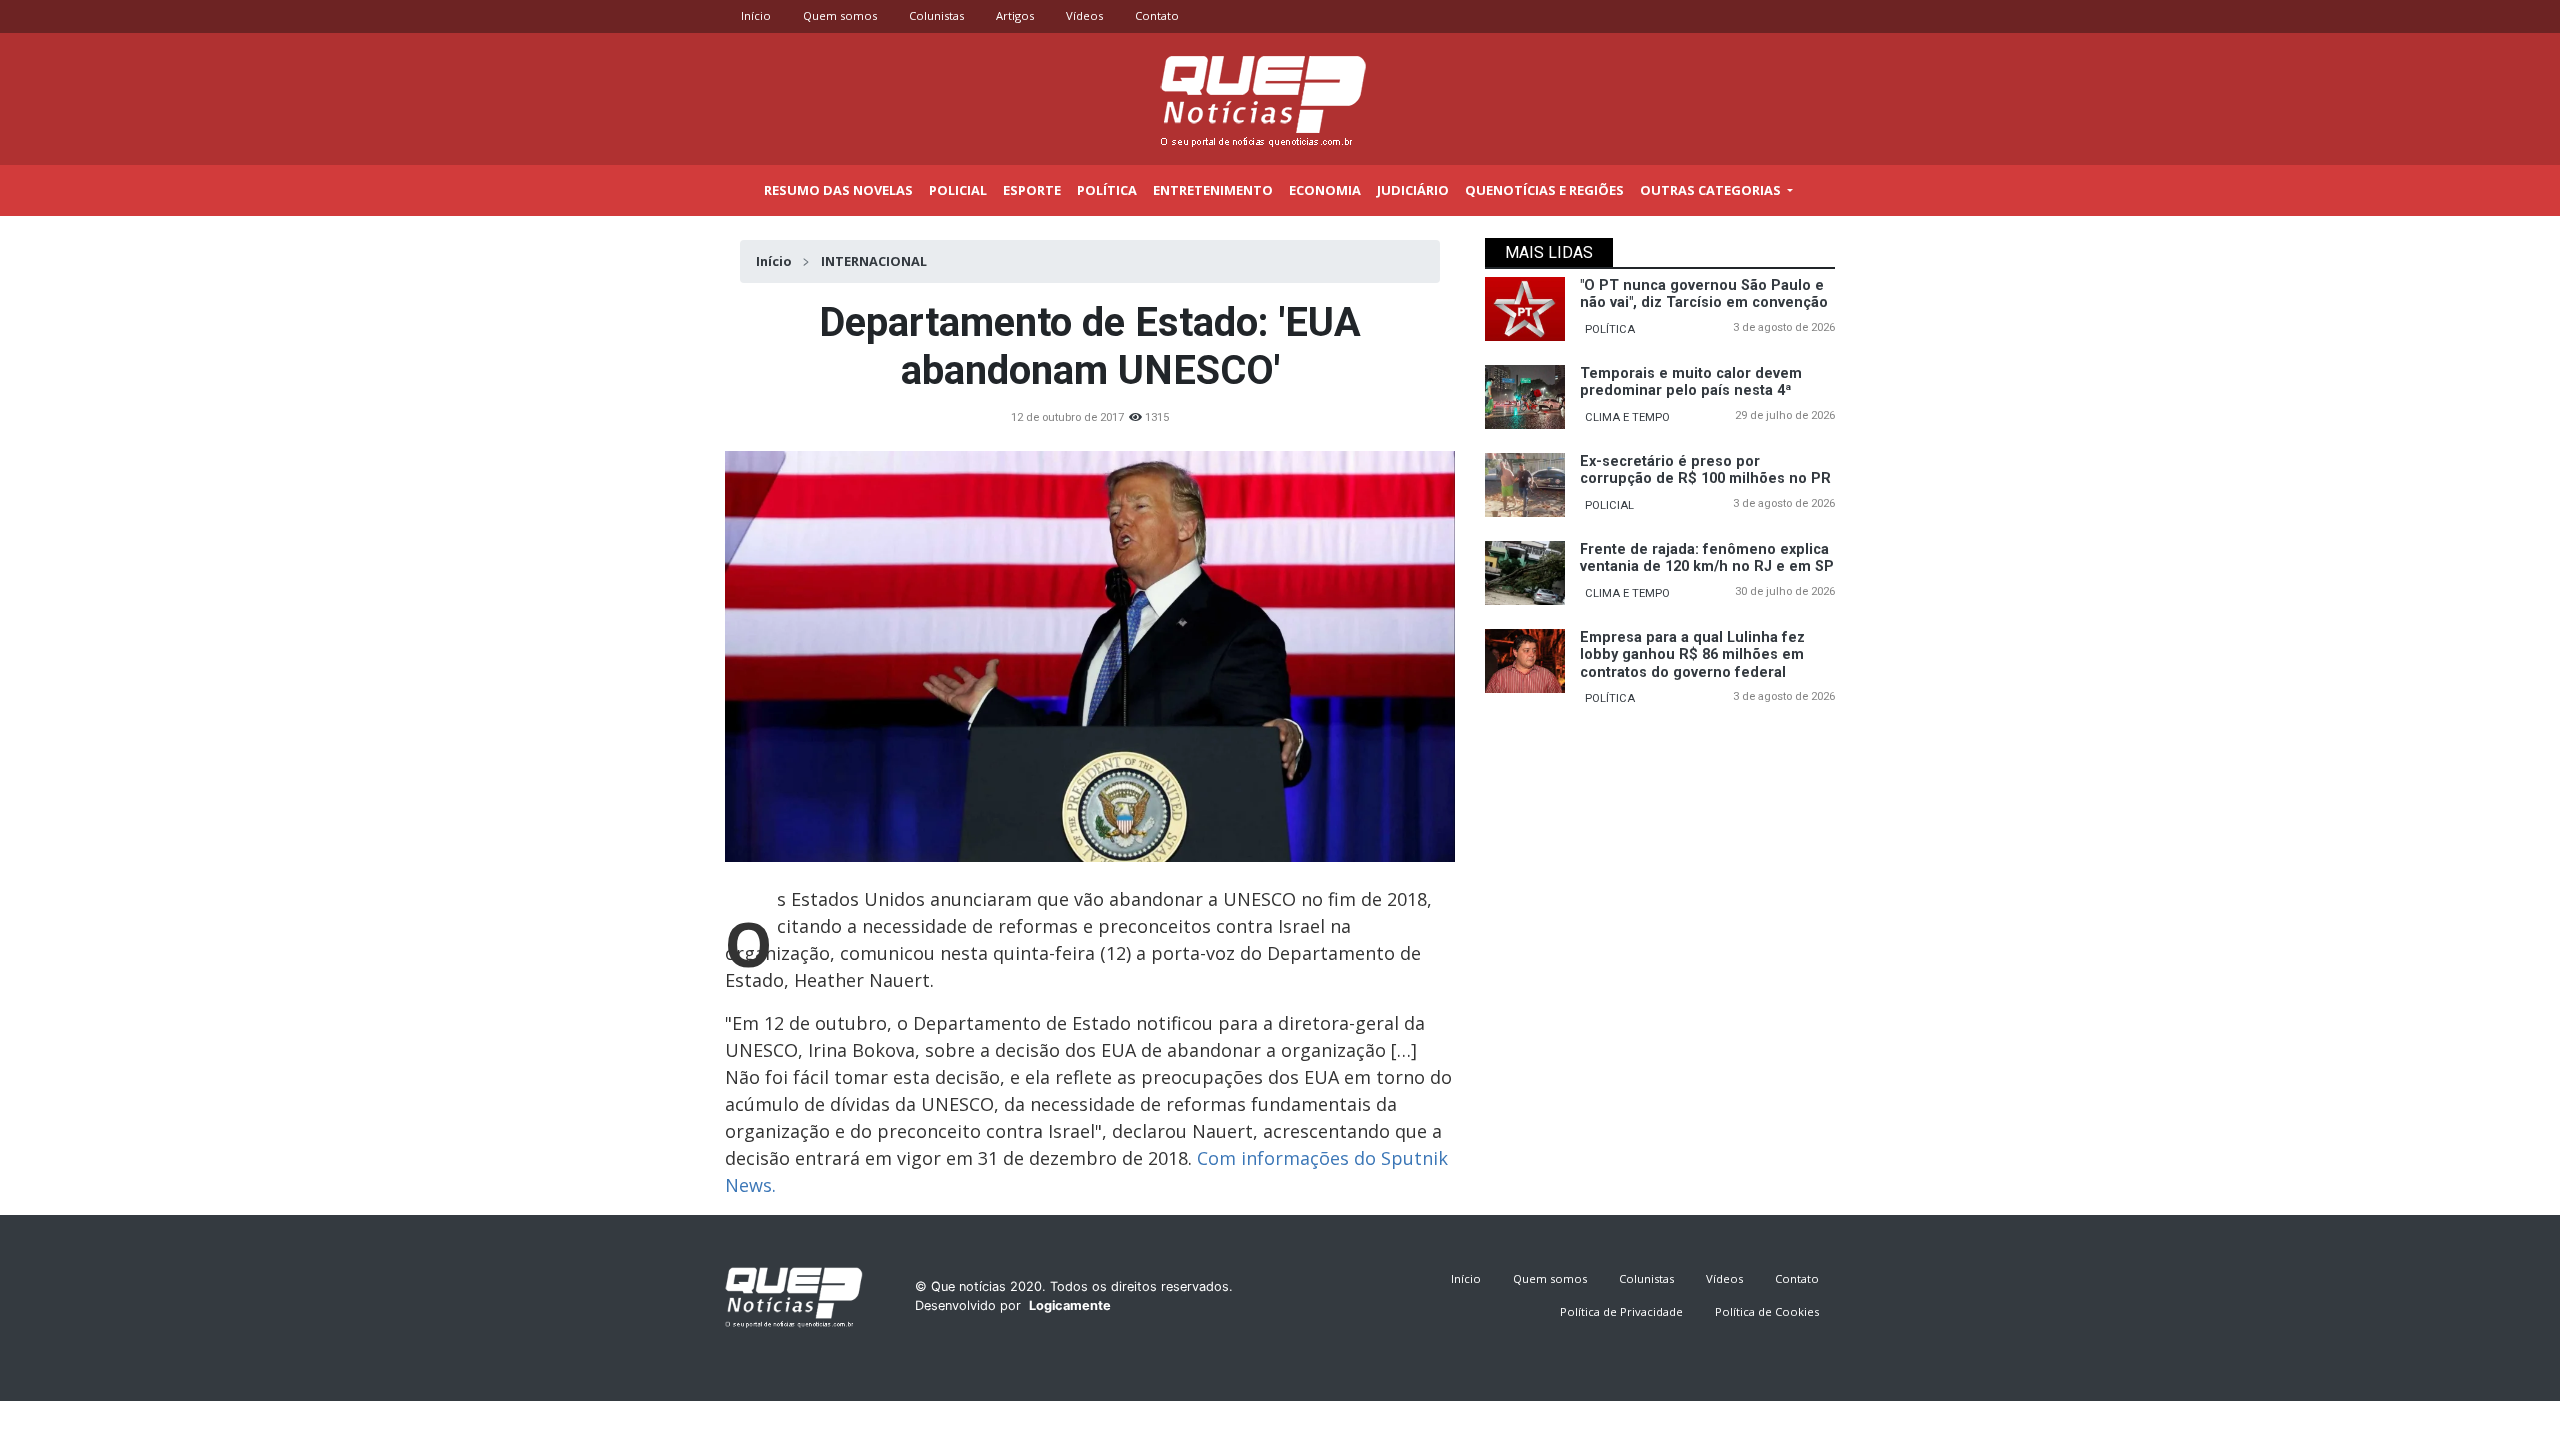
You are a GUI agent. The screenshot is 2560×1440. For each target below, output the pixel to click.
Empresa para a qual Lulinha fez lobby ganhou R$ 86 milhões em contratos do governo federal (1692, 655)
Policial (958, 190)
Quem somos (840, 15)
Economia (1325, 190)
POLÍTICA (1610, 329)
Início (756, 15)
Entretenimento (1213, 190)
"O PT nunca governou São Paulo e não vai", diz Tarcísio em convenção (1704, 294)
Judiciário (1413, 190)
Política (1107, 190)
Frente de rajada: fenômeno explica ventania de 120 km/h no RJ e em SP (1707, 558)
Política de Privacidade (1621, 1311)
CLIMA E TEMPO (1627, 417)
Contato (1157, 15)
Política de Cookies (1767, 1311)
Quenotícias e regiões (1544, 190)
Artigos (1015, 15)
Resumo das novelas (838, 190)
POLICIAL (1609, 505)
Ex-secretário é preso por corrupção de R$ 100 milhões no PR (1705, 470)
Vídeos (1084, 15)
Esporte (1032, 190)
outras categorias (1712, 190)
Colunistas (936, 15)
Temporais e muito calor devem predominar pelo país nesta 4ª (1691, 382)
